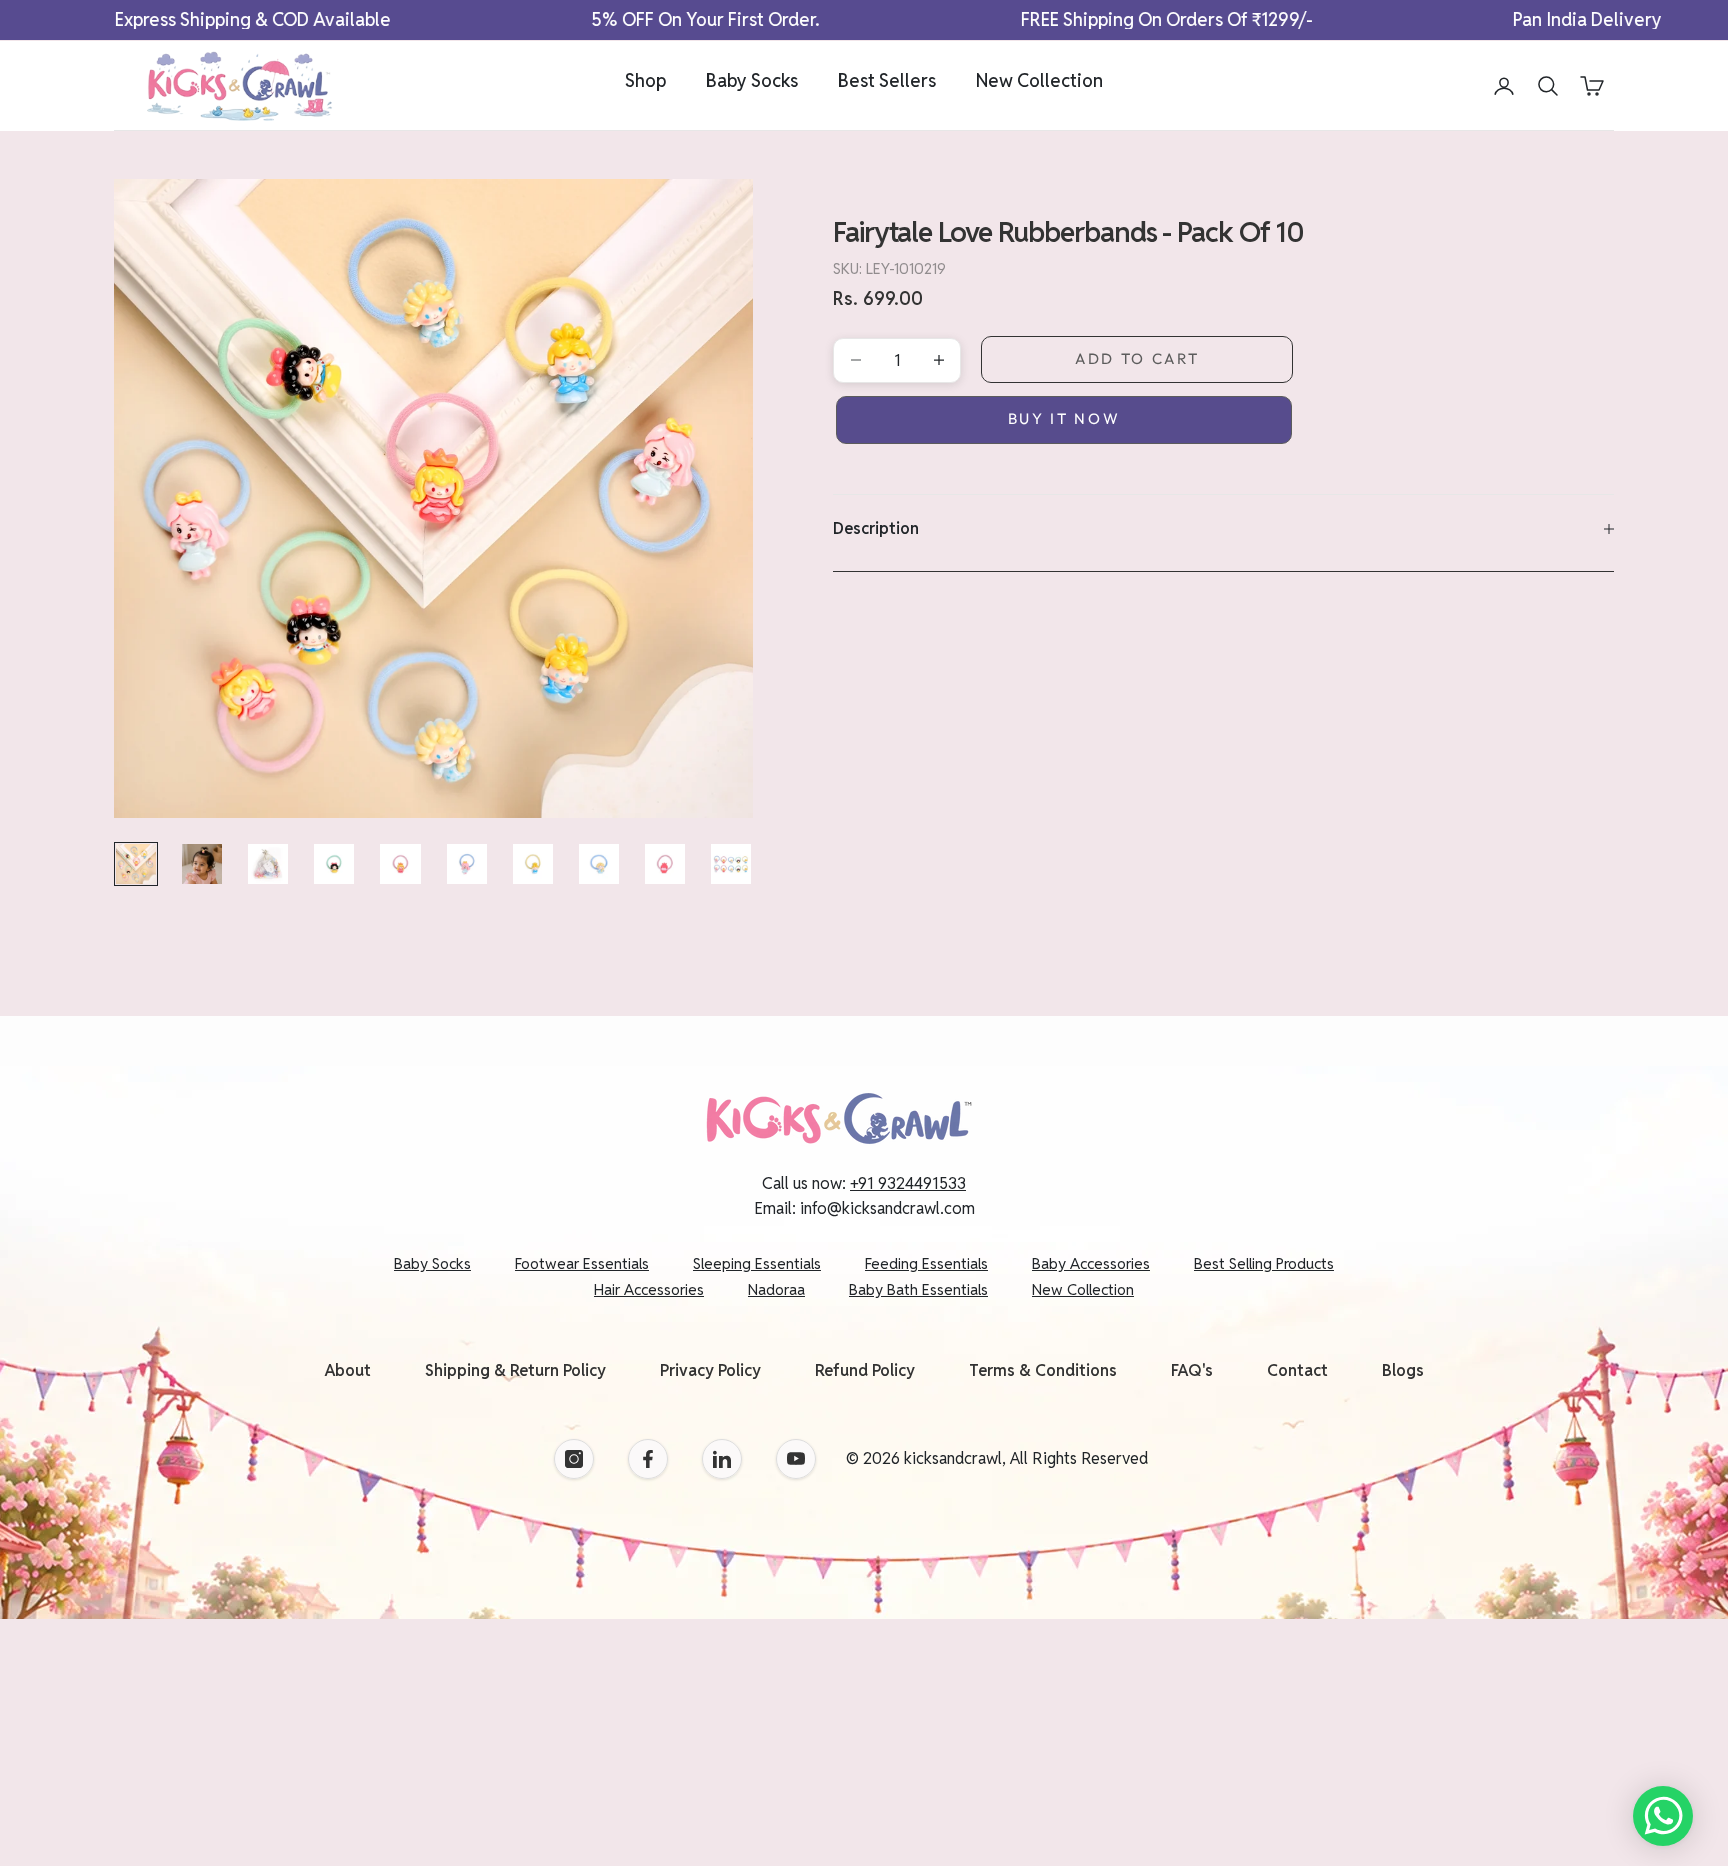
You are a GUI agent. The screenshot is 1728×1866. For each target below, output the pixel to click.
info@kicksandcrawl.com (887, 1208)
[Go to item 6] (467, 864)
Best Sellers (887, 80)
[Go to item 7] (533, 864)
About (348, 1370)
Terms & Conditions (1043, 1370)
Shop (645, 80)
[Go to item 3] (268, 864)
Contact (1297, 1370)
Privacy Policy (710, 1370)
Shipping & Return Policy (515, 1370)
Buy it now (1064, 418)
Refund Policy (865, 1370)
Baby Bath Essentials (918, 1289)
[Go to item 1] (136, 864)
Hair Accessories (649, 1289)
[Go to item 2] (202, 864)
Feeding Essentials (926, 1263)
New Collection (1039, 80)
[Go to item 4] (334, 864)
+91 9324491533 (908, 1183)
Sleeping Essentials (757, 1263)
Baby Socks (752, 80)
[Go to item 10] (731, 864)
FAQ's (1192, 1370)
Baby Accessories (1091, 1263)
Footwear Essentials (582, 1263)
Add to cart (1137, 358)
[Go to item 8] (599, 864)
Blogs (1403, 1370)
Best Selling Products (1264, 1263)
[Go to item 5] (400, 864)
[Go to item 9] (665, 864)
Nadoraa (776, 1289)
